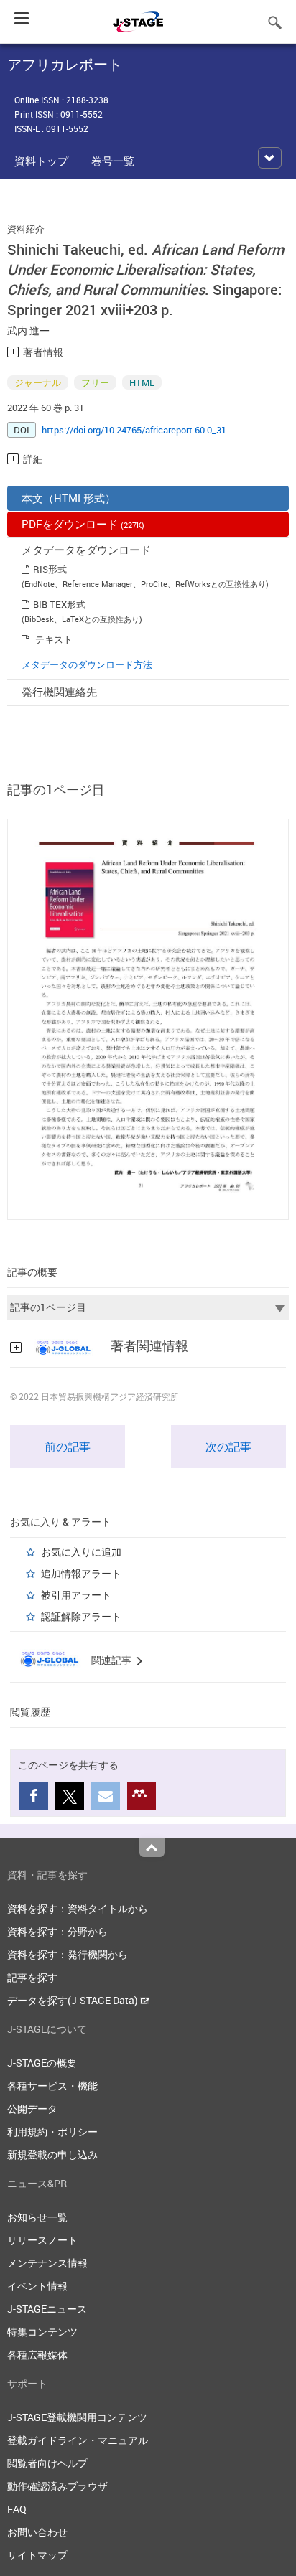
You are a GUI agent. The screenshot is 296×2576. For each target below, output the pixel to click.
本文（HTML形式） (69, 498)
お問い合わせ (37, 2532)
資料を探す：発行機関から (68, 1954)
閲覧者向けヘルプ (47, 2463)
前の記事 (68, 1447)
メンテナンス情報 (47, 2263)
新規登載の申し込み (52, 2154)
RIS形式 (50, 569)
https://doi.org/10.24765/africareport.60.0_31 (134, 430)
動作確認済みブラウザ (57, 2486)
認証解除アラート (81, 1616)
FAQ (17, 2509)
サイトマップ (37, 2555)
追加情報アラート (81, 1573)
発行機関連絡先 (59, 692)
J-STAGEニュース (47, 2309)
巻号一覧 (113, 161)
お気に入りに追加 (81, 1552)
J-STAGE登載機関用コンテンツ (77, 2417)
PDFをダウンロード (83, 524)
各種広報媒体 (37, 2355)
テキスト (54, 639)
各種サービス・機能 (52, 2086)
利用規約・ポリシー (52, 2131)
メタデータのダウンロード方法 (87, 664)
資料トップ (41, 161)
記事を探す (32, 1977)
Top (152, 1848)
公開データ (32, 2109)
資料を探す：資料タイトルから (78, 1908)
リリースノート (42, 2240)
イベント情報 (37, 2286)
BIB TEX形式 (59, 604)
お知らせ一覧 (37, 2217)
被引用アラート (76, 1595)
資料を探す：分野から (57, 1931)
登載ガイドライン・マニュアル (78, 2440)
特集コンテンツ (42, 2332)
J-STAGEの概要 (42, 2063)
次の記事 (228, 1447)
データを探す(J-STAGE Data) (74, 2000)
